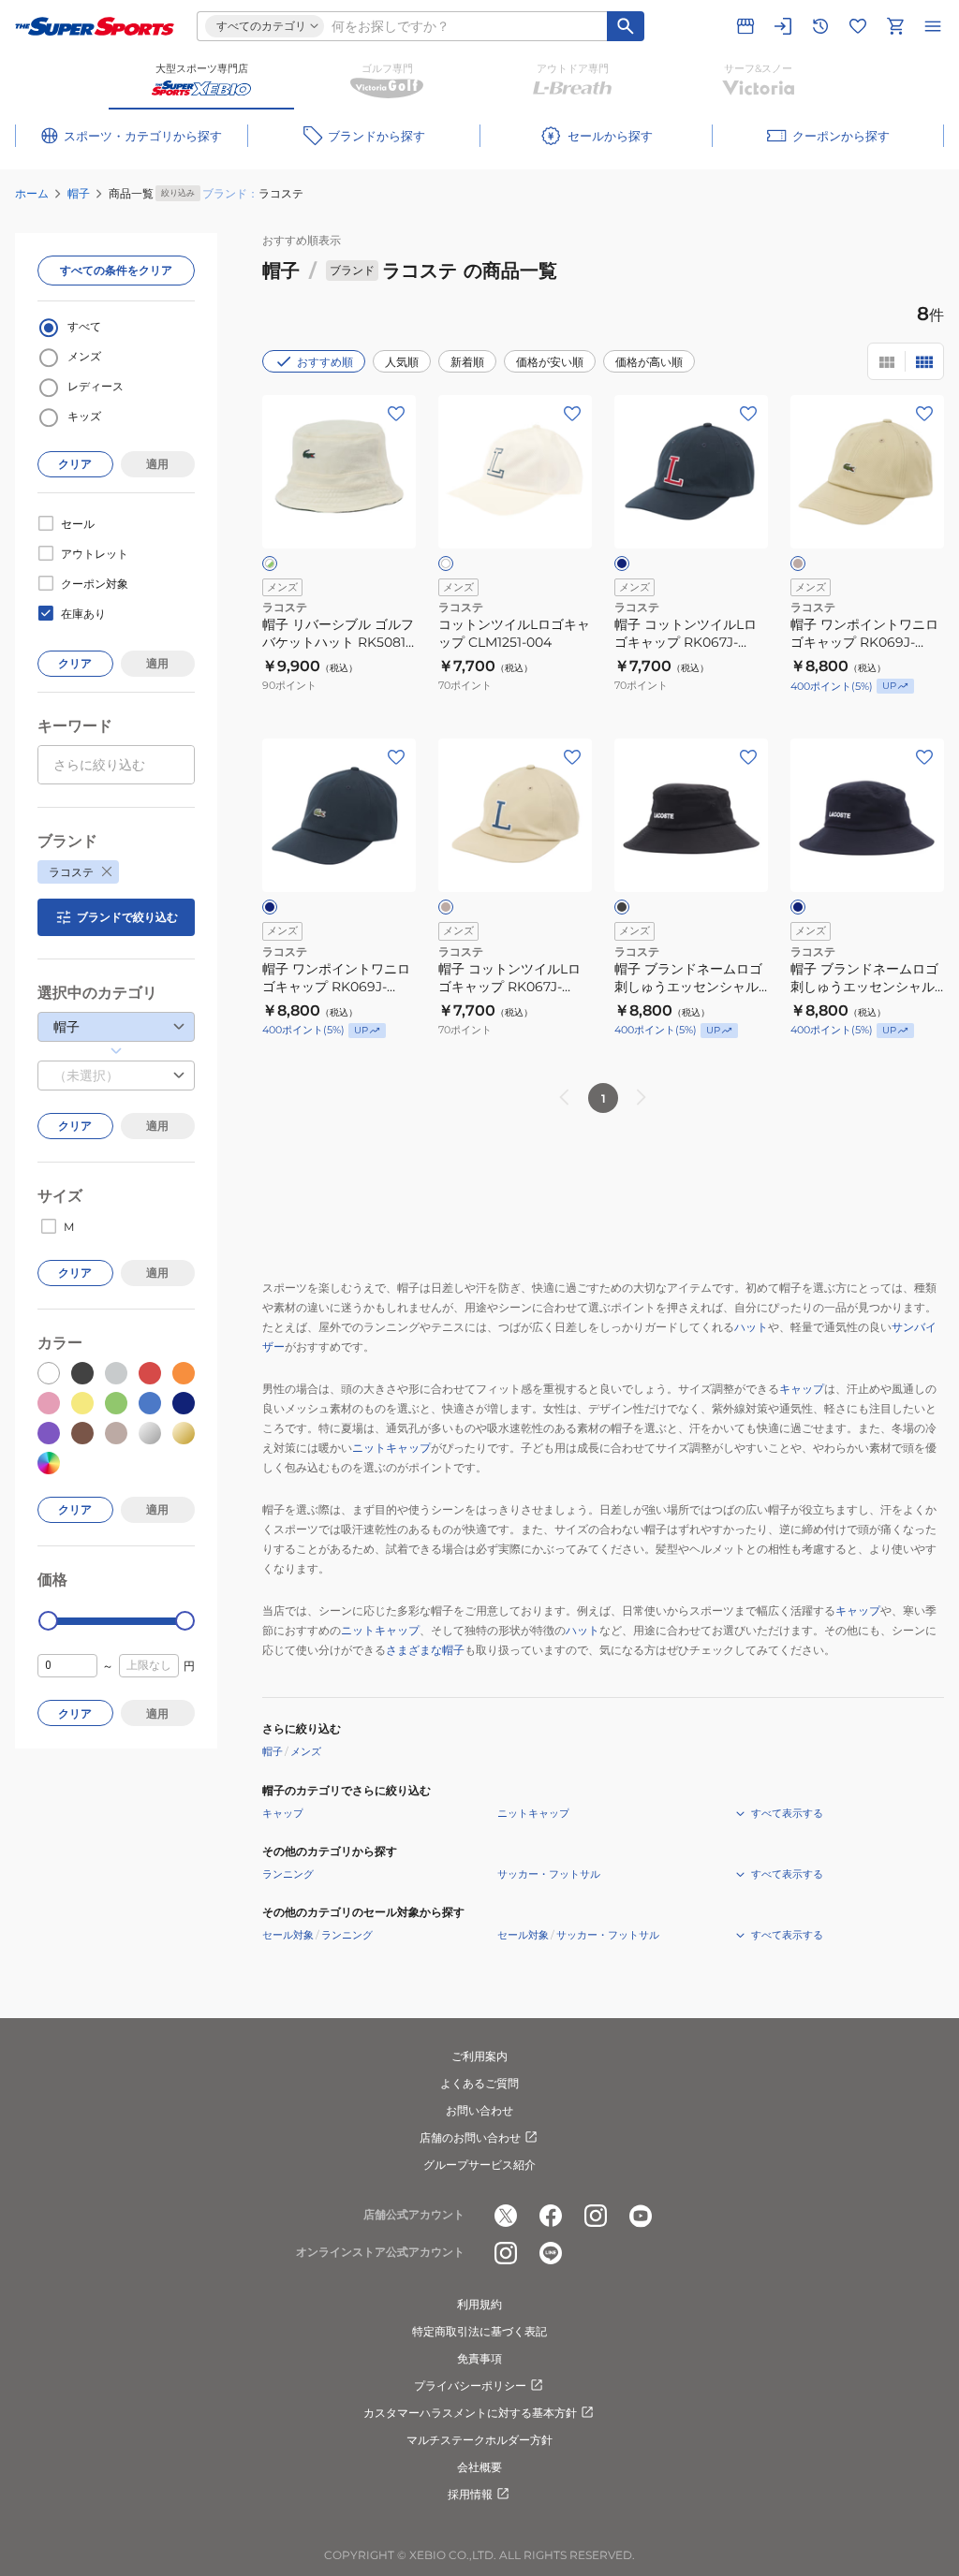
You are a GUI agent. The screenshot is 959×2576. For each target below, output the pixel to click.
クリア (75, 464)
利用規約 (479, 2304)
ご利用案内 (479, 2056)
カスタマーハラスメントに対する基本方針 (470, 2413)
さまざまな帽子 (425, 1650)
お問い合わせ (479, 2110)
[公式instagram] (596, 2216)
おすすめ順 (325, 362)
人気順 (402, 362)
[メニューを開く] (933, 26)
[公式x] (506, 2216)
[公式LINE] (551, 2253)
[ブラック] (622, 907)
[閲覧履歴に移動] (820, 26)
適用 (157, 464)
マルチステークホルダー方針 (479, 2440)
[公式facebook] (551, 2216)
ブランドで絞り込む (127, 917)
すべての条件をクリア (116, 270)
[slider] (48, 1621)
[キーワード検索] (626, 26)
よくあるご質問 (479, 2083)
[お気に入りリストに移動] (858, 26)
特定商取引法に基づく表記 (479, 2331)
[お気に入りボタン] (396, 414)
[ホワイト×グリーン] (270, 563)
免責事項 (479, 2358)
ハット (751, 1327)
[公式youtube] (641, 2216)
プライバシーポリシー (470, 2386)
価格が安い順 (550, 362)
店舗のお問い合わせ (470, 2137)
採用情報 (470, 2494)
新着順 (467, 362)
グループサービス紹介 (479, 2165)
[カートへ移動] (895, 26)
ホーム (32, 193)
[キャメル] (798, 563)
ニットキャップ (391, 1448)
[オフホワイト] (446, 563)
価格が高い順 (649, 362)
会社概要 (479, 2467)
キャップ (802, 1389)
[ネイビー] (622, 563)
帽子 (79, 193)
